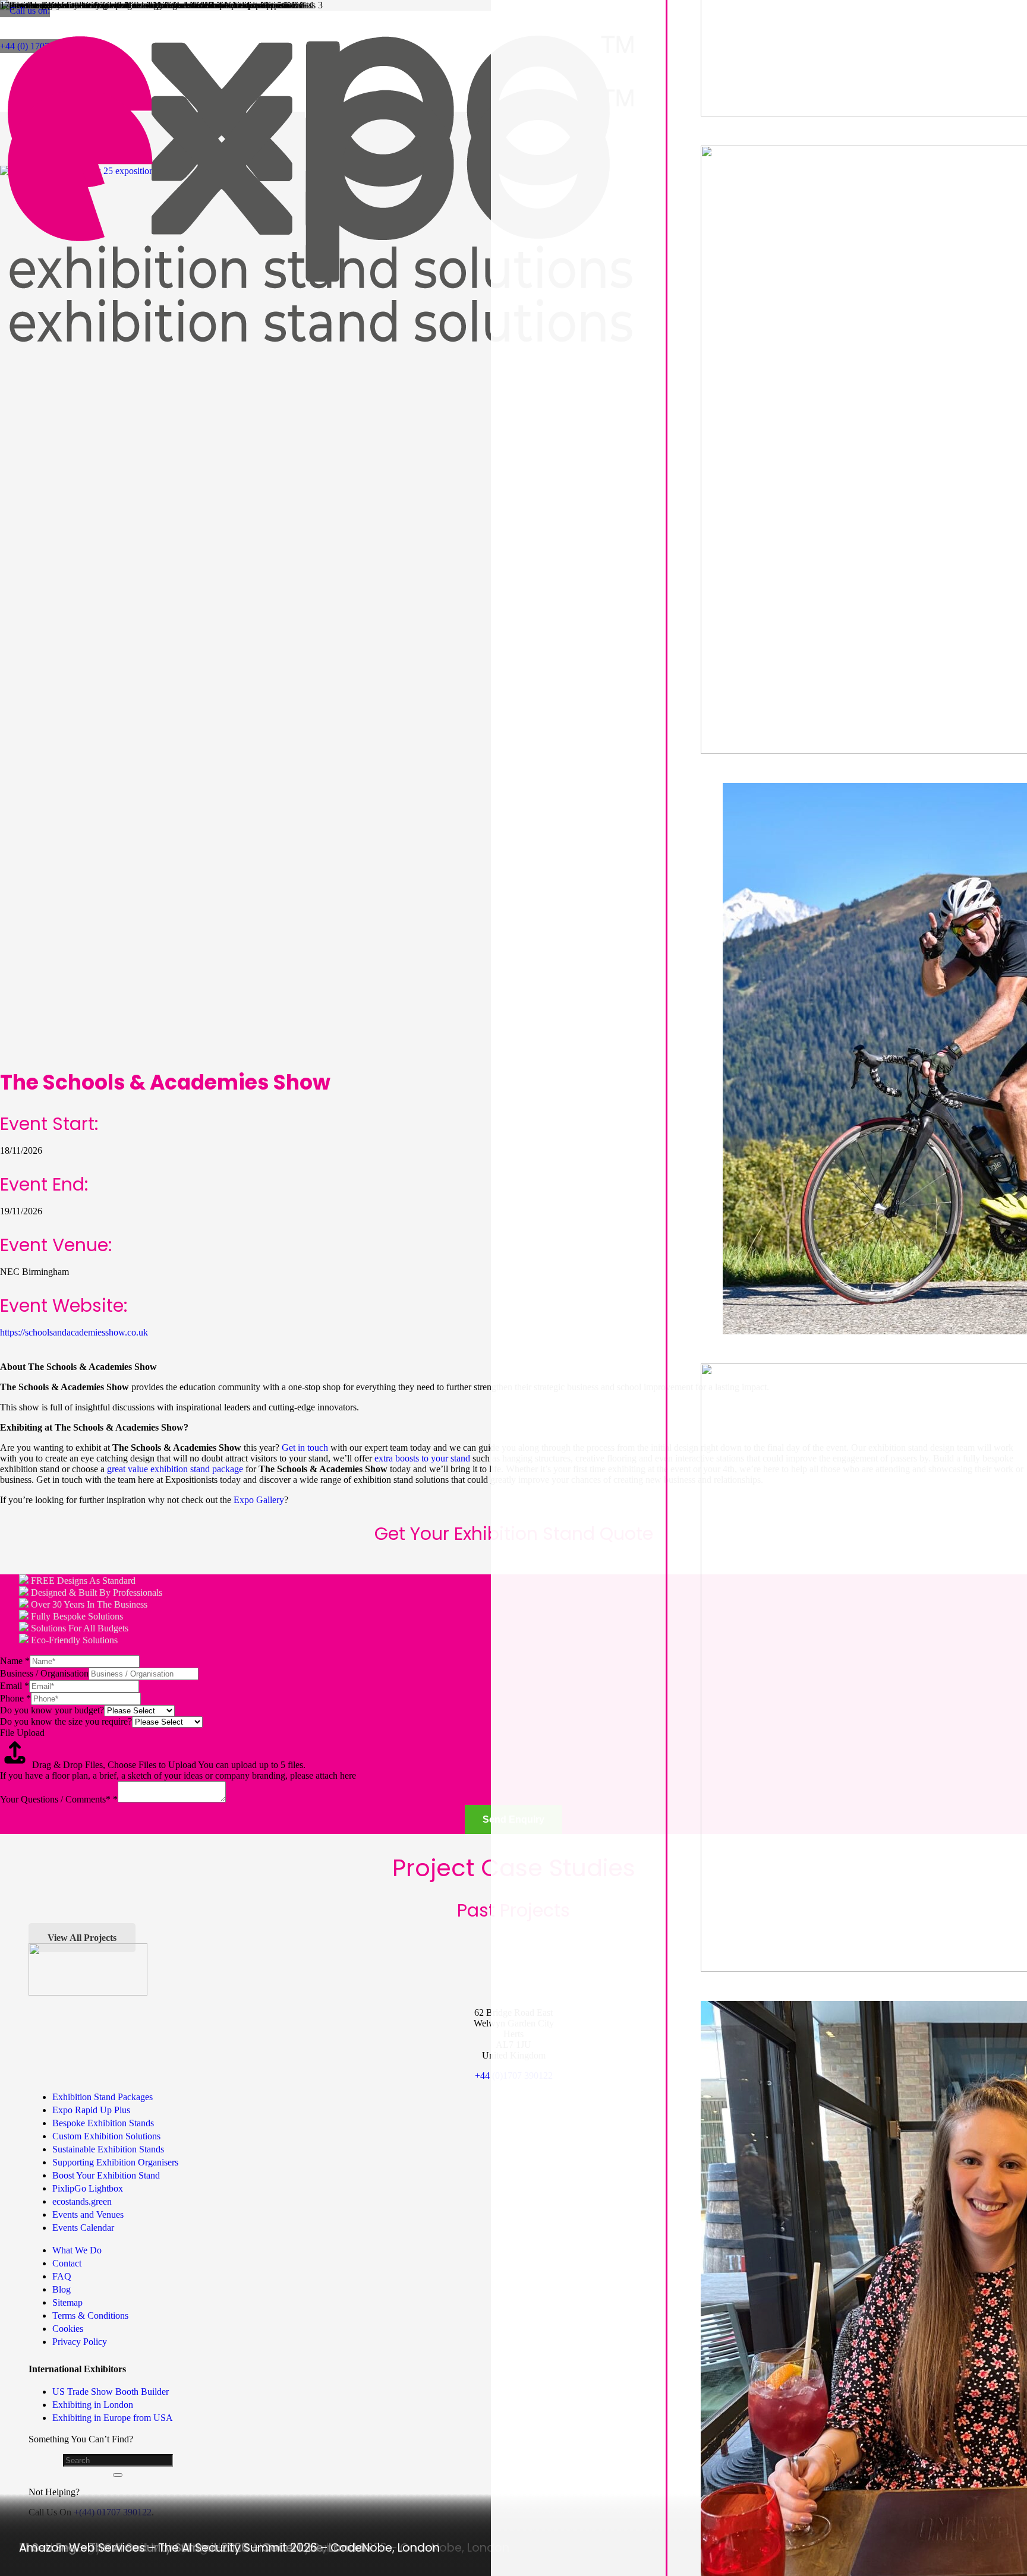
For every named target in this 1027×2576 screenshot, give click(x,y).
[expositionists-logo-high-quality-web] (321, 366)
